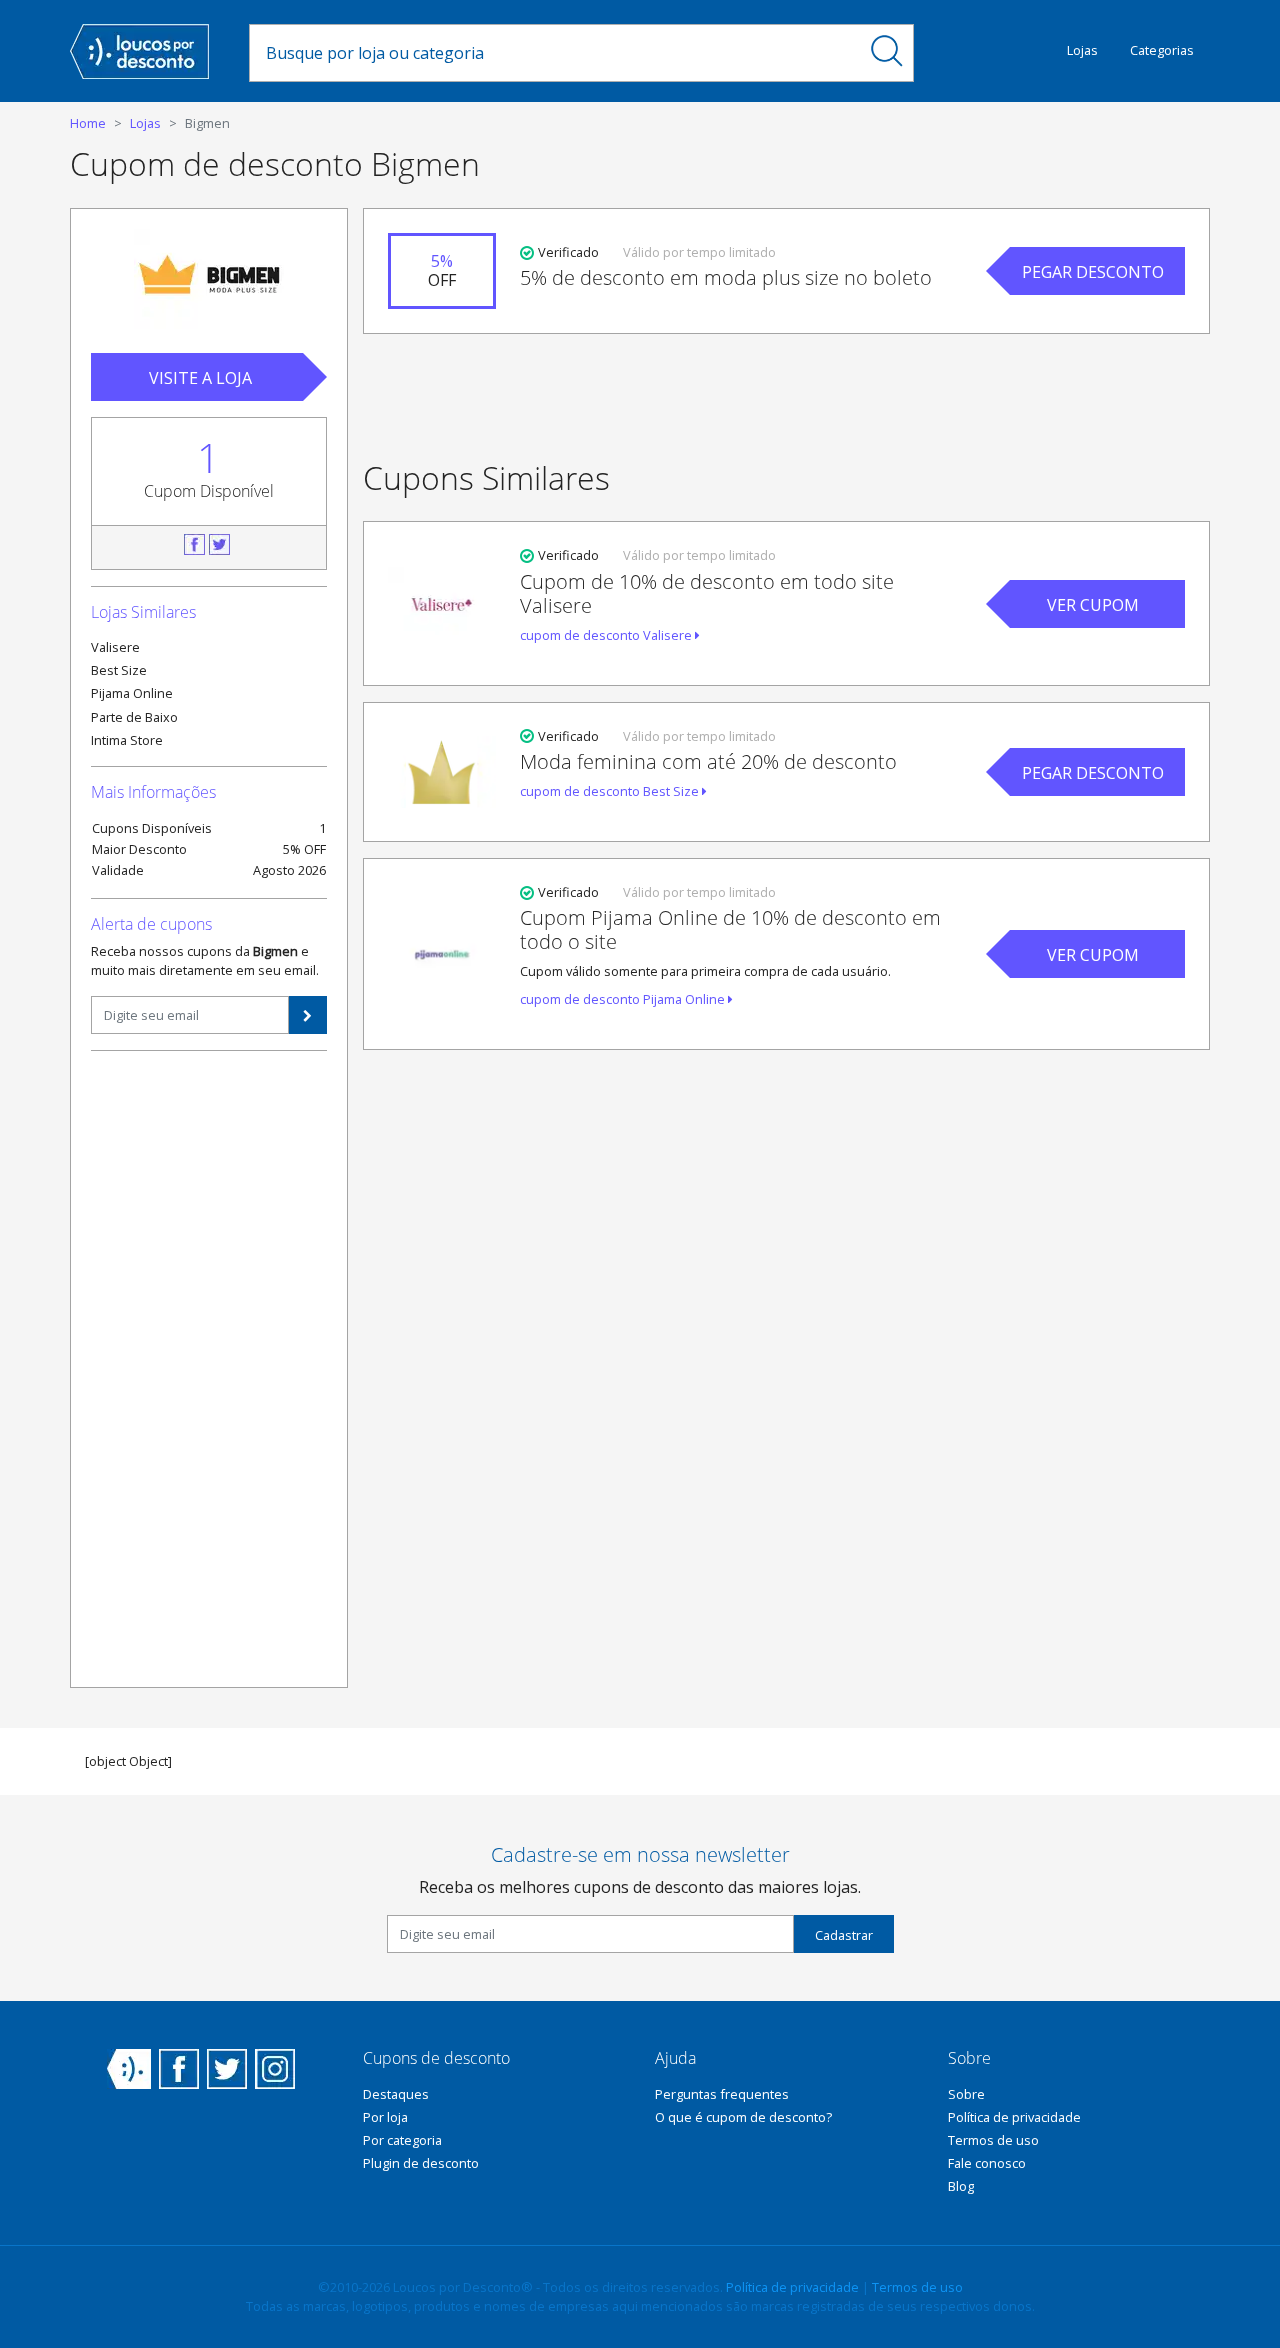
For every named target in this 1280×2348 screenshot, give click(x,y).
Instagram (275, 2069)
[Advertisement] (209, 1367)
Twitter (219, 544)
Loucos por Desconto (129, 2069)
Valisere (115, 647)
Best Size (119, 670)
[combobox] (555, 53)
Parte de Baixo (134, 717)
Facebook (194, 544)
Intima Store (127, 740)
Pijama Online (132, 693)
